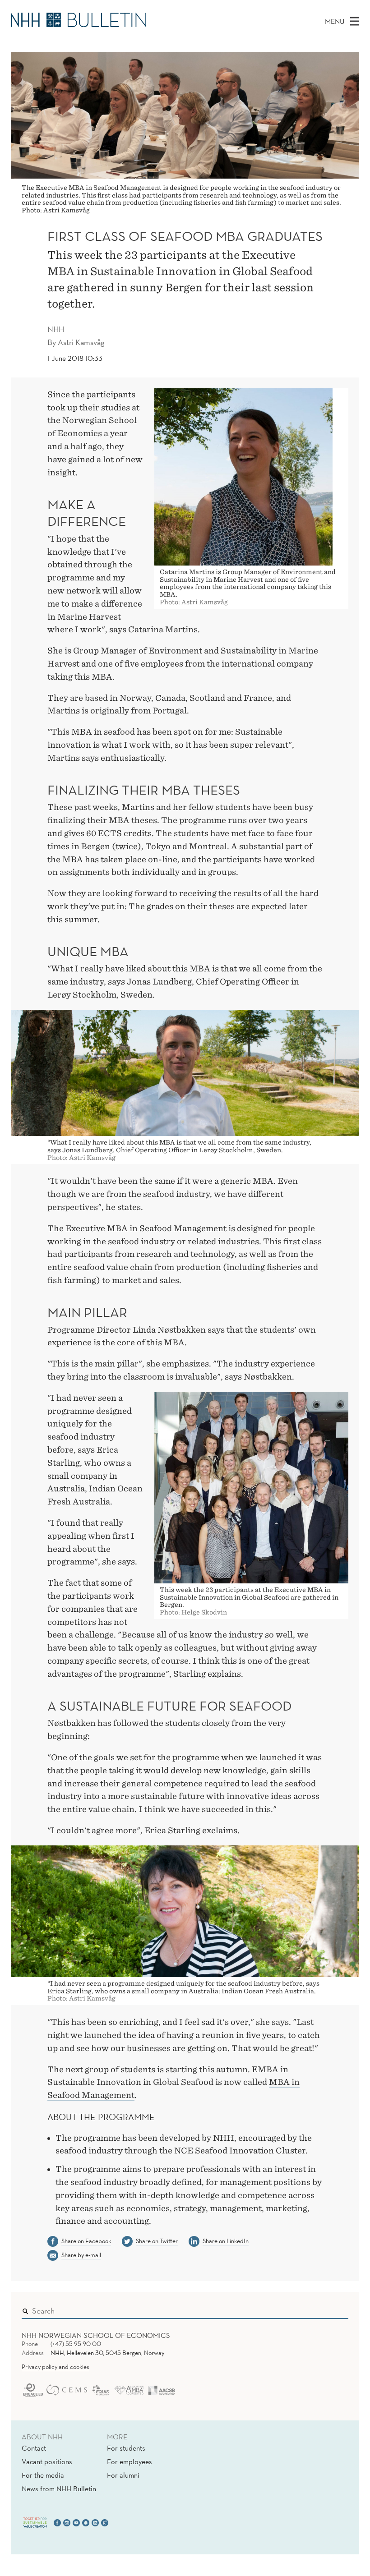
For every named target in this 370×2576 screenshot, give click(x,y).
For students (126, 2448)
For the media (43, 2475)
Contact (34, 2448)
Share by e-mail (81, 2255)
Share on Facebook (86, 2241)
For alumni (123, 2475)
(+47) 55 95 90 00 (76, 2344)
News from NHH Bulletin (59, 2489)
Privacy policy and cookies (55, 2367)
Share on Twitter (157, 2241)
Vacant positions (47, 2461)
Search (328, 2309)
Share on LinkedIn (226, 2241)
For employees (129, 2461)
